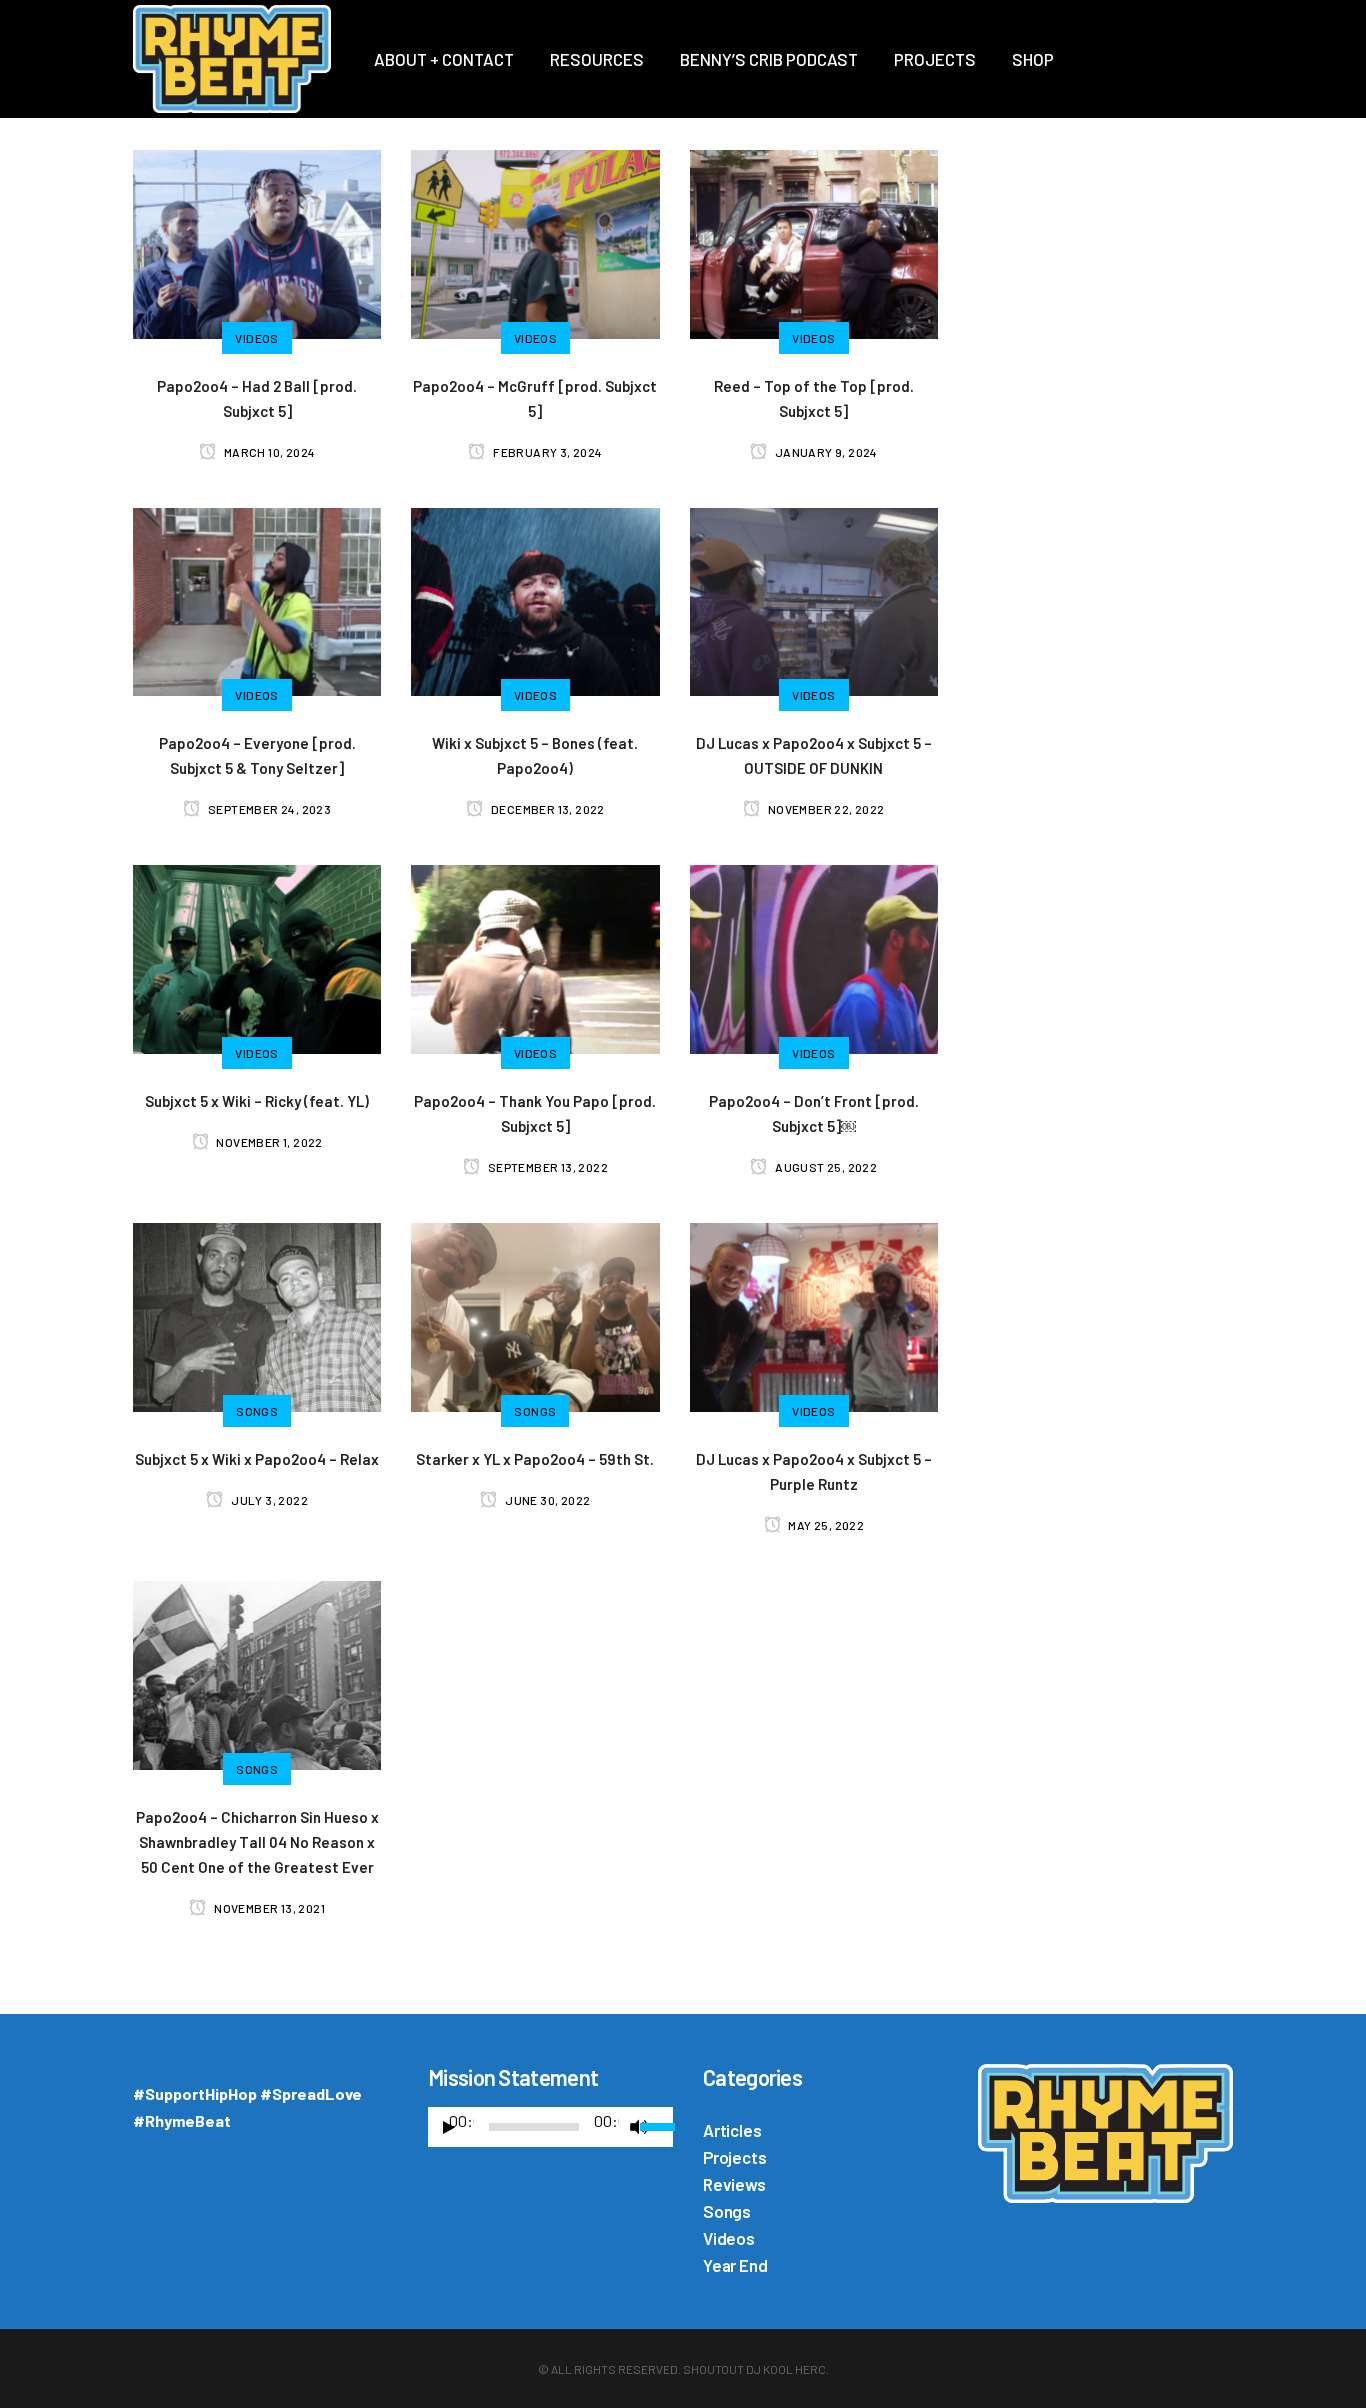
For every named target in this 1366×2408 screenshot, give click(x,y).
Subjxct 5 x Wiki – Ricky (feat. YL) (257, 1101)
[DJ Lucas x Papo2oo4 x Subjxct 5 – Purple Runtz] (814, 1315)
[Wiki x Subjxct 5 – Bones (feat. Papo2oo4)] (535, 599)
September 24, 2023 (268, 809)
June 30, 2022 (546, 1500)
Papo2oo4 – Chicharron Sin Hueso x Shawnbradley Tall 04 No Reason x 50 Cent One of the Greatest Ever (257, 1842)
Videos (729, 2238)
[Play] (449, 2127)
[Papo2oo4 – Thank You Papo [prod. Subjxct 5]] (535, 957)
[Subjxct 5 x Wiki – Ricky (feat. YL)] (257, 957)
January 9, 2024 (824, 452)
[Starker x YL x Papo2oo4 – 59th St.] (535, 1315)
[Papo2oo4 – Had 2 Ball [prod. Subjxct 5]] (257, 242)
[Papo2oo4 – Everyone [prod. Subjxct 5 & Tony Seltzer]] (257, 599)
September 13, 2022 (546, 1167)
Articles (732, 2130)
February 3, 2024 (546, 452)
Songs (727, 2211)
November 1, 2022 (268, 1142)
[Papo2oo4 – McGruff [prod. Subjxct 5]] (535, 242)
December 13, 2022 (547, 809)
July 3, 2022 (268, 1500)
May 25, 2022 (825, 1525)
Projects (734, 2157)
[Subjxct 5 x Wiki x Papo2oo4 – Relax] (257, 1315)
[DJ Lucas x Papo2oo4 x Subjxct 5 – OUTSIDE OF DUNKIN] (814, 599)
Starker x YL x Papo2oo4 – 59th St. (535, 1459)
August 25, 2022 (825, 1167)
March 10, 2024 (268, 452)
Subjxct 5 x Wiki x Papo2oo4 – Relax (257, 1459)
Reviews (734, 2184)
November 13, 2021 (268, 1908)
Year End (735, 2265)
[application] (550, 2132)
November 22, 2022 (824, 809)
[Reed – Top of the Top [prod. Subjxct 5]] (814, 242)
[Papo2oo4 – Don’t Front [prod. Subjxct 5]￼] (814, 957)
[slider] (656, 2125)
